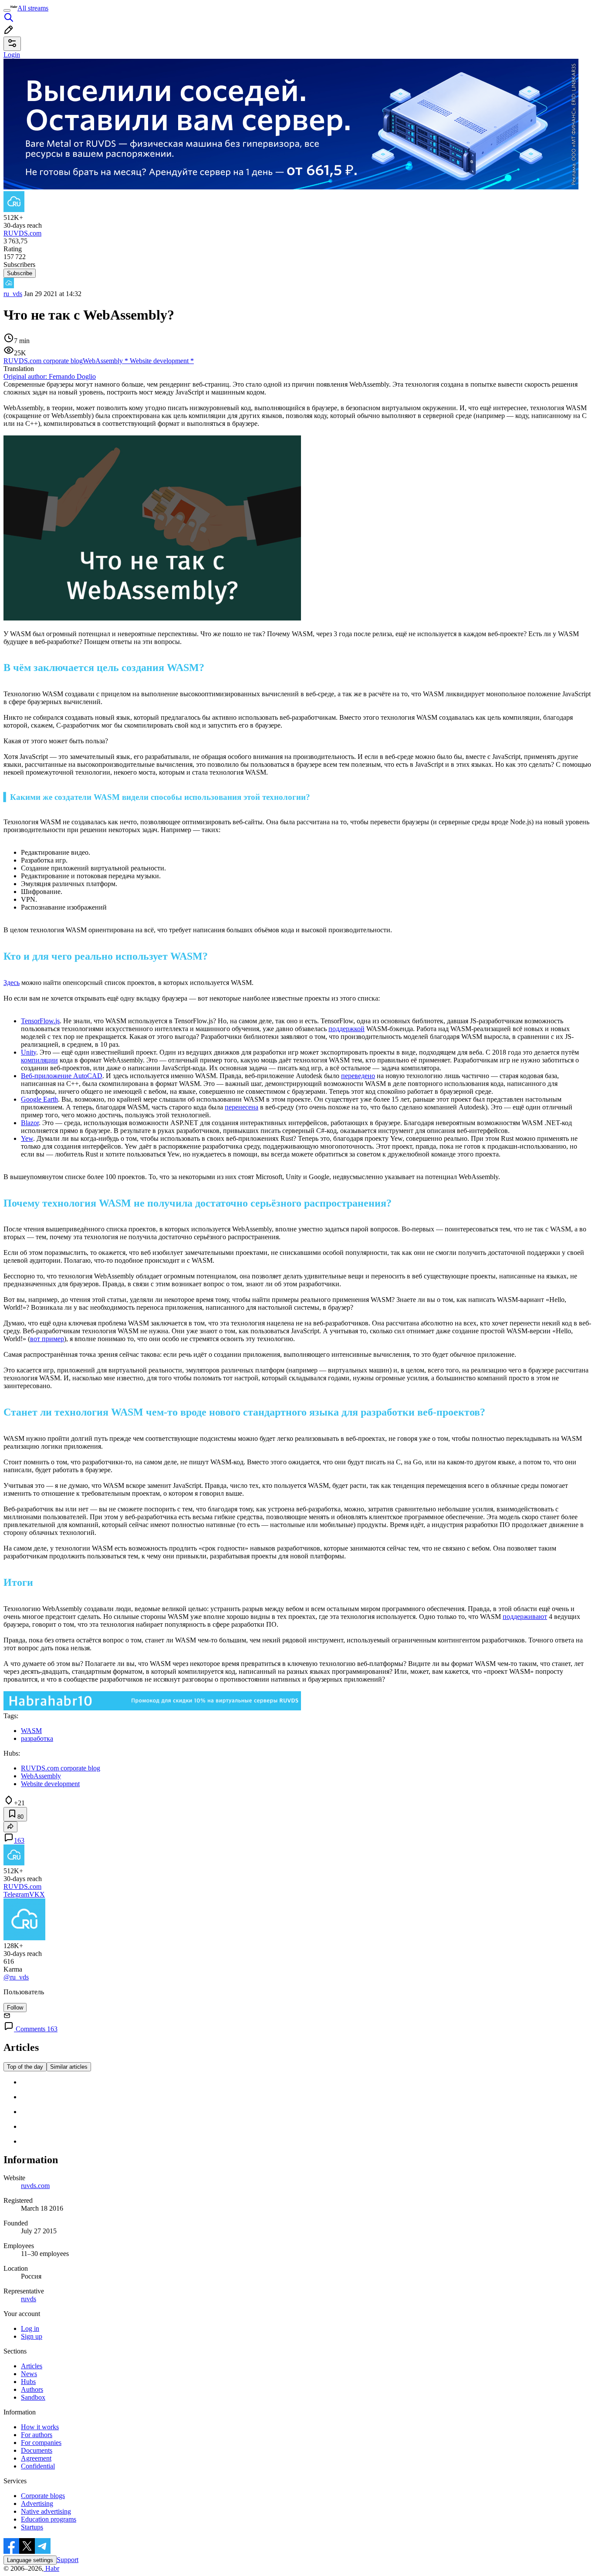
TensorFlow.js (40, 1021)
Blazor (30, 1123)
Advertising (37, 2504)
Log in (30, 2328)
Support (68, 2560)
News (29, 2374)
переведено (358, 1076)
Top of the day (25, 2067)
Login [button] (12, 55)
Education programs (49, 2519)
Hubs (28, 2382)
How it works (40, 2427)
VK (34, 1894)
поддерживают (525, 1617)
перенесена (242, 1107)
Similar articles (69, 2067)
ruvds (29, 2299)
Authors (32, 2389)
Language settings (30, 2560)
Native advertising (46, 2511)
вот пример (47, 1339)
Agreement (36, 2458)
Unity (29, 1052)
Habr (51, 2568)
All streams (33, 8)
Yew (27, 1138)
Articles (32, 2366)
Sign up (32, 2336)
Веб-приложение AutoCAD (62, 1076)
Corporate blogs (43, 2496)
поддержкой (347, 1029)
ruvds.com (35, 2186)
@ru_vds (16, 1977)
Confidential (38, 2466)
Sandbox (33, 2397)
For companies (41, 2443)
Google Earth (39, 1099)
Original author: (50, 376)
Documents (37, 2450)
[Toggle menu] (7, 10)
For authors (37, 2435)
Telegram (16, 1894)
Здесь (12, 983)
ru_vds (13, 294)
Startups (32, 2527)
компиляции (39, 1060)
